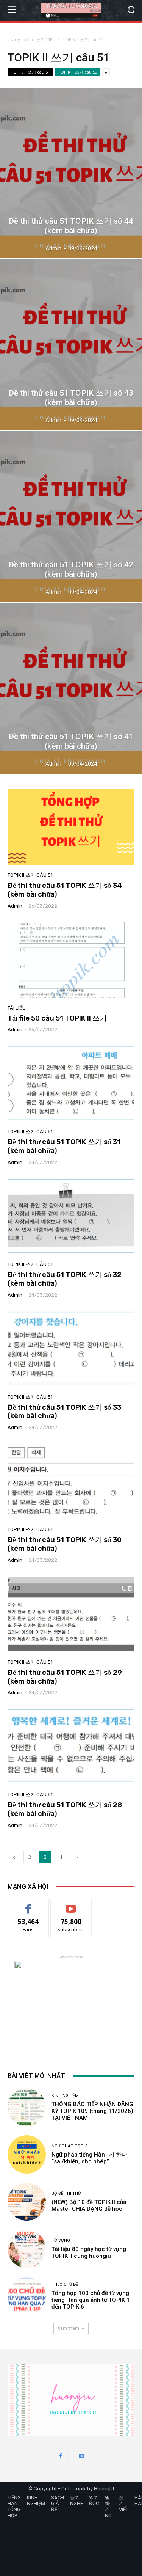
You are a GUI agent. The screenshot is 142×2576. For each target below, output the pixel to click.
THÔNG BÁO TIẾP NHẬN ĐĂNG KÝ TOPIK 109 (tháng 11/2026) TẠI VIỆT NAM (92, 2111)
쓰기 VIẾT (46, 40)
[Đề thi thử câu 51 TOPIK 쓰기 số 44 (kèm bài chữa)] (71, 173)
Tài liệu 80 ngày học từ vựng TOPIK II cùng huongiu (89, 2252)
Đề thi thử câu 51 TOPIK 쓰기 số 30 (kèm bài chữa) (65, 1544)
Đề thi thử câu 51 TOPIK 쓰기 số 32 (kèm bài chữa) (65, 1279)
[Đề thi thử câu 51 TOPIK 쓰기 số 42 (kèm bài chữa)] (71, 517)
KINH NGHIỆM (65, 2096)
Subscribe (71, 1905)
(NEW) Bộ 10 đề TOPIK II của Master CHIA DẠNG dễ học (89, 2205)
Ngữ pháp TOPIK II (71, 2146)
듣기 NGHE (76, 2501)
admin (15, 906)
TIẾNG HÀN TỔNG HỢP (14, 2507)
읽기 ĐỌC (94, 2501)
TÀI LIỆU (17, 1008)
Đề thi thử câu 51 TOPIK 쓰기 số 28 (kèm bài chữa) (65, 1809)
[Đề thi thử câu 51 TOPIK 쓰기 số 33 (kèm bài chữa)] (71, 1349)
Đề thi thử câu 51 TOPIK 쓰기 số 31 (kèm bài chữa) (64, 1146)
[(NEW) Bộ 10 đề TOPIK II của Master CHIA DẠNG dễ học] (27, 2202)
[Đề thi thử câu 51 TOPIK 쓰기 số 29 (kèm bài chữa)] (71, 1614)
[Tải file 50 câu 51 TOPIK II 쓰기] (71, 960)
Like (28, 1905)
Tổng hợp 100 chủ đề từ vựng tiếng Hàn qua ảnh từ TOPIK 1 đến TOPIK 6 (91, 2300)
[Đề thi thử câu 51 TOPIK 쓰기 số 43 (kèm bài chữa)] (71, 345)
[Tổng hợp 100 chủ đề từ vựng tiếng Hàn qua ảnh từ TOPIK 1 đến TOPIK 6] (27, 2296)
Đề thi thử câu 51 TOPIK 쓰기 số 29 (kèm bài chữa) (65, 1677)
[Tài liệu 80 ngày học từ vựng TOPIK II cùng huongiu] (27, 2249)
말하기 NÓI (109, 2507)
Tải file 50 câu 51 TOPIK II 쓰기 (57, 1018)
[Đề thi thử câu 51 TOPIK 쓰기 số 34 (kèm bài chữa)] (71, 827)
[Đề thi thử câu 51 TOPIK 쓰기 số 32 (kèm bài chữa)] (71, 1216)
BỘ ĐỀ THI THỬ (66, 2194)
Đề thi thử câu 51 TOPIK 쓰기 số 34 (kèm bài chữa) (65, 890)
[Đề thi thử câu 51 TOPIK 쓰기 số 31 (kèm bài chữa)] (71, 1083)
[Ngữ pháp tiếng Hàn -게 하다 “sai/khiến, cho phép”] (27, 2154)
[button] (131, 10)
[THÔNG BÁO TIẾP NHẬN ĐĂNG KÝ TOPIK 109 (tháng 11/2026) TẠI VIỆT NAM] (27, 2107)
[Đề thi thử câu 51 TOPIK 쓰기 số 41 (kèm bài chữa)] (71, 688)
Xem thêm (68, 2328)
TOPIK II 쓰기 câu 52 (78, 72)
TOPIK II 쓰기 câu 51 (30, 72)
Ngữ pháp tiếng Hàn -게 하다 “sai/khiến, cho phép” (89, 2158)
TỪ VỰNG (61, 2241)
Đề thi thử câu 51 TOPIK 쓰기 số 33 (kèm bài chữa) (64, 1412)
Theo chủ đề (65, 2285)
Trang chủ (18, 40)
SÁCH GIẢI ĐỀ (58, 2504)
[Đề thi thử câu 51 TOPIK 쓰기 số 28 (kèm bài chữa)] (71, 1746)
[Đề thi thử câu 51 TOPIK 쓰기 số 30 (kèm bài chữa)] (71, 1481)
